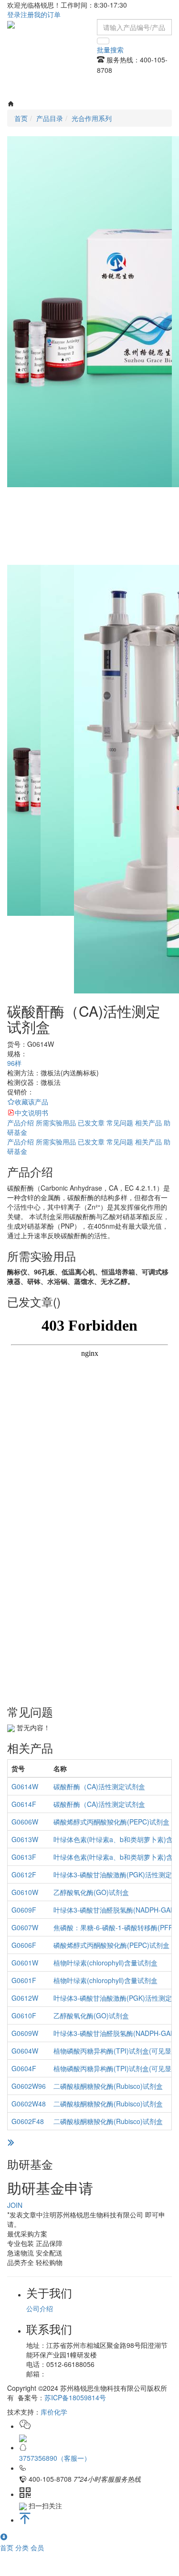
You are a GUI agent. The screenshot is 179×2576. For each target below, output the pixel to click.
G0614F (24, 1804)
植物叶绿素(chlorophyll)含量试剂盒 (105, 1963)
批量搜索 (110, 50)
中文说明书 (32, 1113)
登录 (14, 14)
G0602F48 (28, 2121)
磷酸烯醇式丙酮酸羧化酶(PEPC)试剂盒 (111, 1822)
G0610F (24, 2015)
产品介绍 (21, 1123)
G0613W (25, 1839)
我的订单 (47, 14)
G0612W (25, 1998)
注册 (27, 14)
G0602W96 (29, 2086)
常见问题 (120, 1123)
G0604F (24, 2068)
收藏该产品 (32, 1102)
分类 (23, 2547)
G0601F (24, 1980)
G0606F (24, 1945)
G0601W (25, 1963)
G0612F (24, 1874)
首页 (8, 2547)
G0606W (25, 1822)
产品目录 (50, 118)
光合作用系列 (92, 118)
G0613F (24, 1857)
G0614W (25, 1786)
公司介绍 (40, 2308)
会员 (37, 2547)
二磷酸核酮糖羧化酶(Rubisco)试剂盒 (108, 2086)
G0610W (25, 1892)
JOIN (15, 2205)
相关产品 (148, 1123)
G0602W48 (29, 2104)
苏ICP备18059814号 (75, 2397)
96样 (14, 1063)
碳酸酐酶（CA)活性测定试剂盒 (99, 1786)
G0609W (25, 2033)
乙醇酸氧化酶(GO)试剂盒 (91, 1892)
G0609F (24, 1910)
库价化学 (54, 2412)
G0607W (25, 1927)
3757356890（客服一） (55, 2458)
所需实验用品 (56, 1123)
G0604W (25, 2051)
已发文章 (91, 1123)
